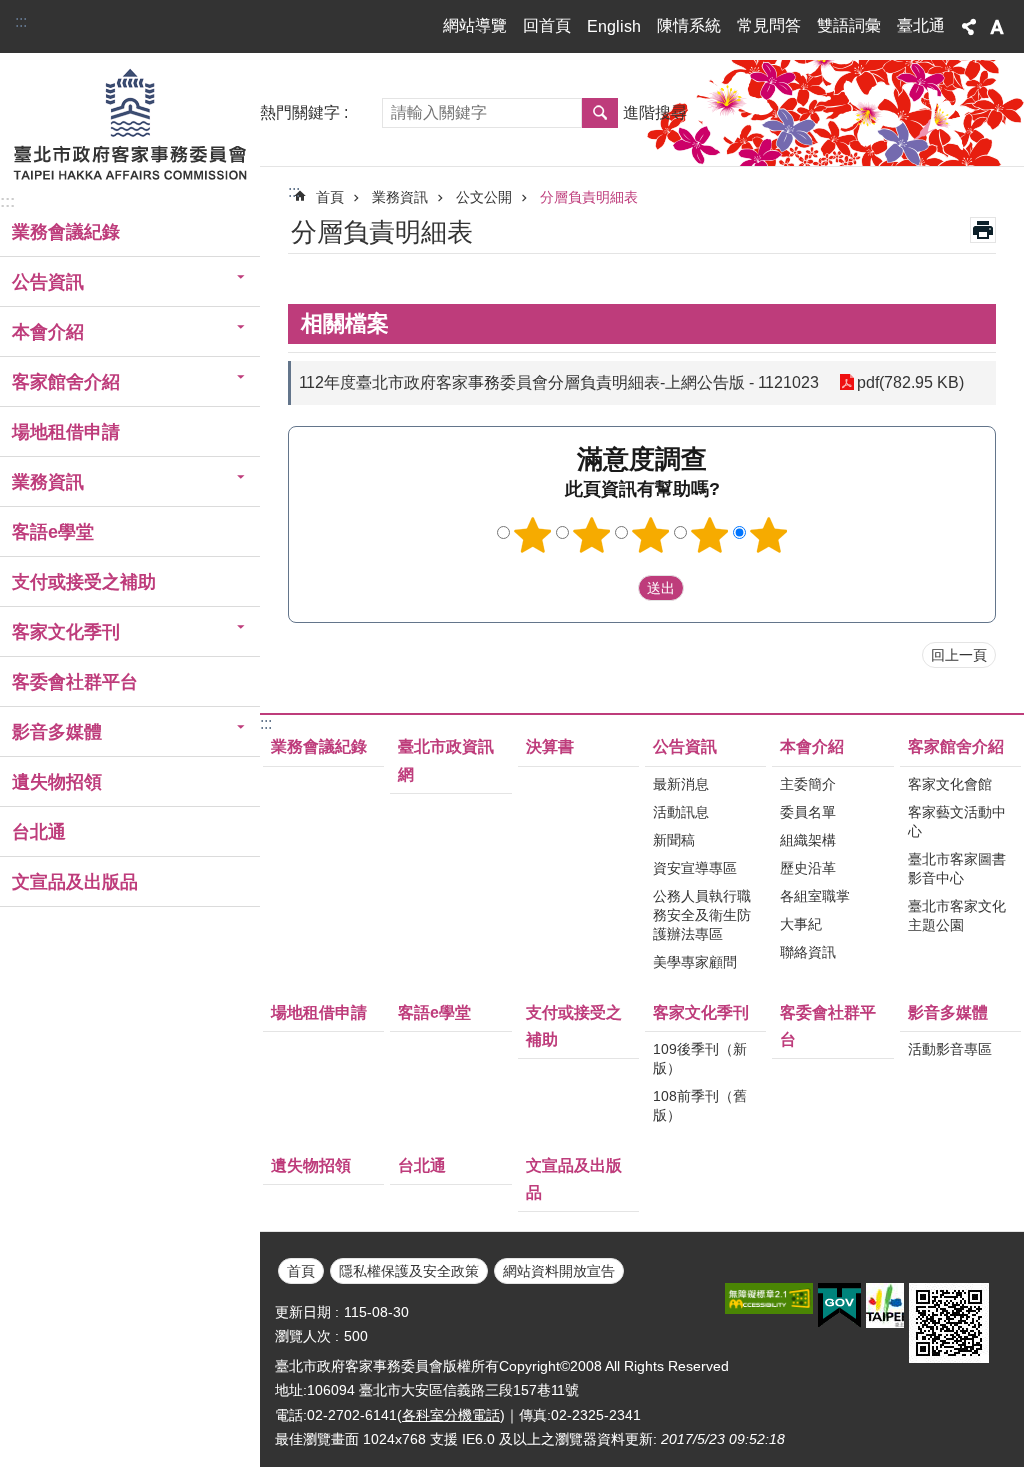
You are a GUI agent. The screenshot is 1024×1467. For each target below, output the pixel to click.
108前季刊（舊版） (700, 1105)
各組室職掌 (815, 896)
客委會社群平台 (75, 682)
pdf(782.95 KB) (910, 382)
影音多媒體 (948, 1012)
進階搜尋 (655, 112)
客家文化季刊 (701, 1012)
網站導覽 (475, 25)
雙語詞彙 (849, 25)
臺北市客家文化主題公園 (957, 915)
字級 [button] (997, 27)
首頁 (330, 197)
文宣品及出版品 (75, 882)
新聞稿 (674, 840)
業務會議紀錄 (66, 232)
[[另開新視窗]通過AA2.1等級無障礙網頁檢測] (769, 1298)
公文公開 (484, 197)
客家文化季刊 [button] (66, 632)
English (614, 26)
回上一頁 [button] (959, 655)
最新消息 (681, 784)
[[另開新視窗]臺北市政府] (885, 1305)
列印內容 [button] (983, 230)
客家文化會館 (950, 784)
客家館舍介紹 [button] (66, 382)
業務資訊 (400, 197)
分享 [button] (969, 27)
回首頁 (547, 25)
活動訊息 (681, 812)
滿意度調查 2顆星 (592, 535)
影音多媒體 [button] (57, 732)
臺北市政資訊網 (446, 760)
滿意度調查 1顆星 (533, 535)
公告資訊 (685, 746)
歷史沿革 (808, 868)
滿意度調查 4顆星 (710, 535)
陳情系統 (689, 25)
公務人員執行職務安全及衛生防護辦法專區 (702, 915)
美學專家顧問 (695, 962)
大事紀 (801, 924)
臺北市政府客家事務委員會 (130, 123)
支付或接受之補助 (84, 582)
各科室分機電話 (451, 1415)
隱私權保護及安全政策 (409, 1271)
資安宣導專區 (695, 868)
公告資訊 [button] (48, 282)
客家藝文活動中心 (957, 821)
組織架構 (808, 840)
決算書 (550, 746)
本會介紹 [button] (48, 332)
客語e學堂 (53, 532)
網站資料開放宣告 (559, 1271)
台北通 (39, 832)
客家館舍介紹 (956, 746)
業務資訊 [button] (48, 482)
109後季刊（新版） (700, 1058)
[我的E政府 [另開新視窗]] (839, 1306)
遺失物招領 (57, 782)
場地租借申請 (66, 432)
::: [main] (294, 191)
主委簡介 (808, 784)
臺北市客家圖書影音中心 (957, 868)
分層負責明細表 (589, 197)
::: (21, 21)
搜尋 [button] (600, 113)
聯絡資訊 (808, 952)
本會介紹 (812, 746)
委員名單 (808, 812)
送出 (619, 588)
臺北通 (921, 25)
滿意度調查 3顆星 (651, 535)
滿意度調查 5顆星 (769, 535)
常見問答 (769, 25)
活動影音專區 (950, 1049)
